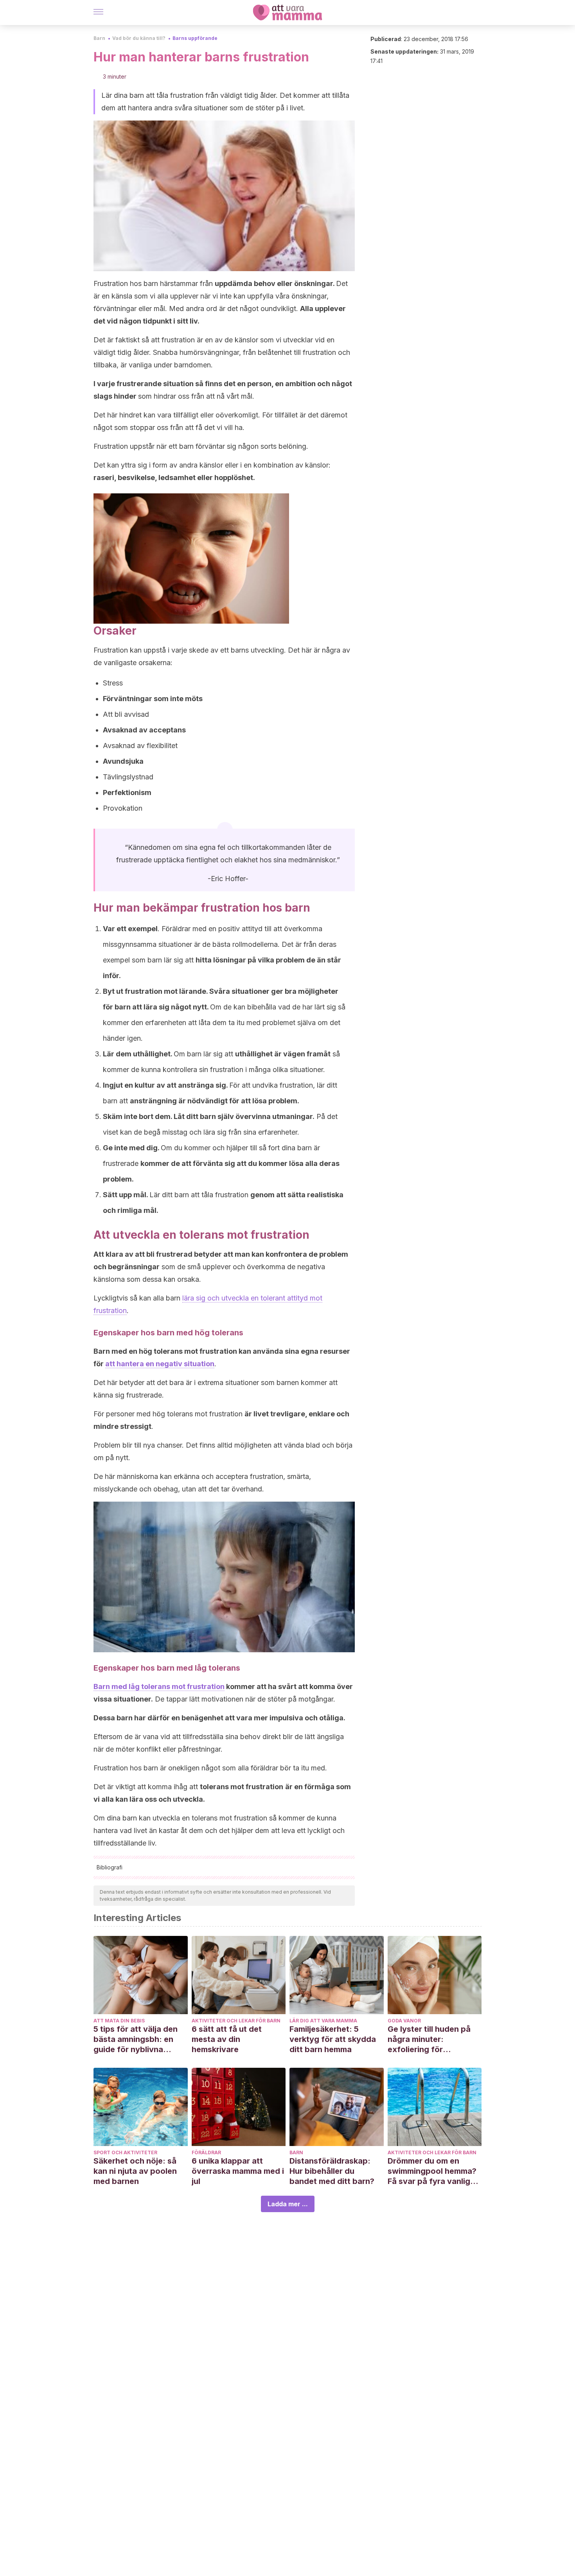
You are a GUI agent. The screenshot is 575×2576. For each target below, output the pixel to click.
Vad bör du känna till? (139, 38)
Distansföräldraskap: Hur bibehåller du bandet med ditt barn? (332, 2171)
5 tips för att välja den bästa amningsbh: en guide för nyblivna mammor (136, 2039)
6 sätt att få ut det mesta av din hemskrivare (227, 2039)
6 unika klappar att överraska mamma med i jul (238, 2171)
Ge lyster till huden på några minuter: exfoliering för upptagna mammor (429, 2039)
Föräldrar (206, 2152)
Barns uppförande (195, 38)
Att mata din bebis (119, 2021)
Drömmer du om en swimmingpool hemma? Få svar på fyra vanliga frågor (432, 2171)
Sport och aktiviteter (125, 2152)
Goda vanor (404, 2021)
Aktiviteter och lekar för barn (236, 2021)
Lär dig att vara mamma (323, 2021)
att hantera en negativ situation (160, 1364)
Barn (99, 38)
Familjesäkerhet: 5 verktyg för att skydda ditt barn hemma (333, 2039)
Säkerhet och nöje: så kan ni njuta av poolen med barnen (135, 2171)
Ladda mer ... (288, 2204)
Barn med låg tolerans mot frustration (159, 1686)
